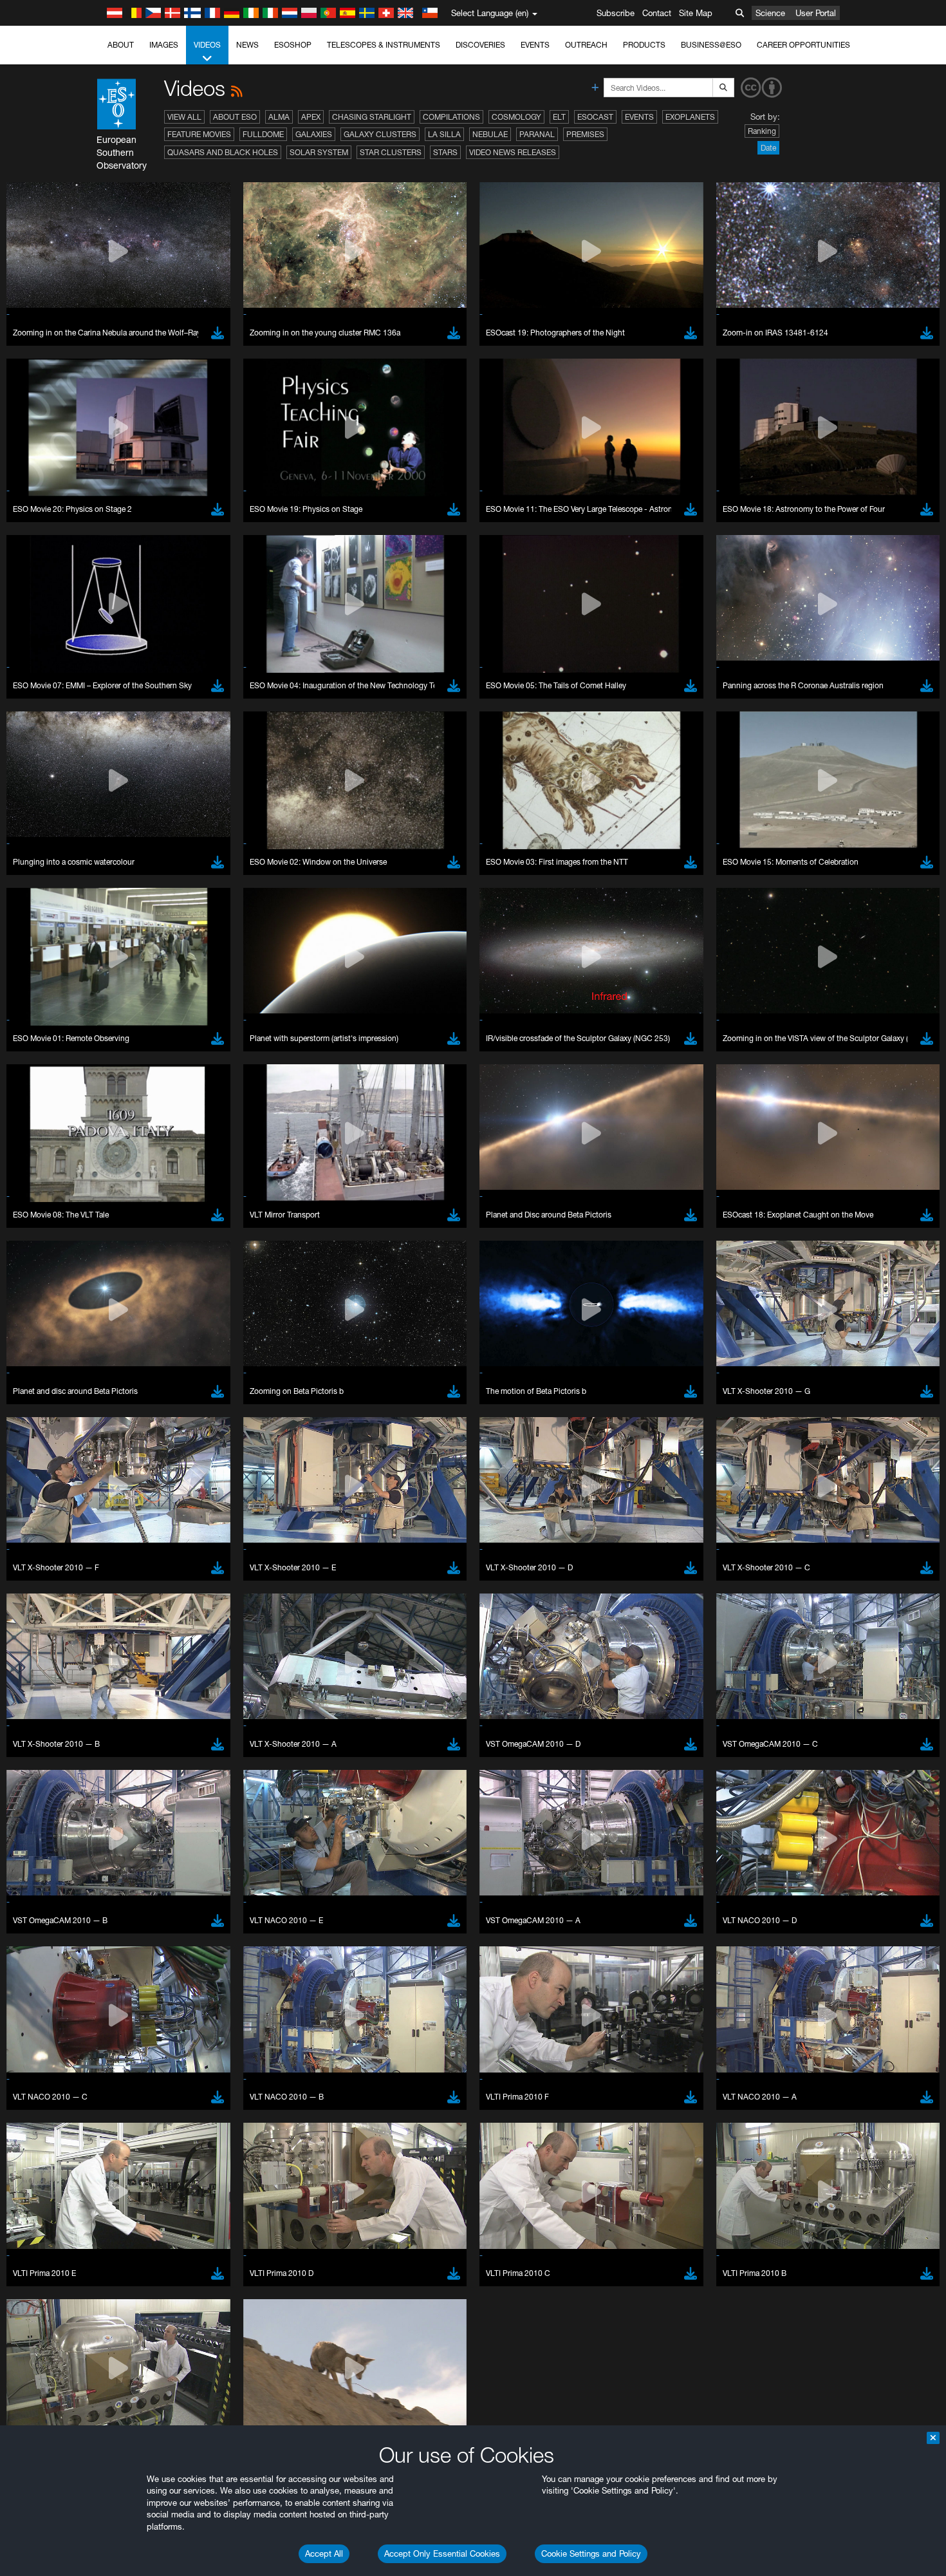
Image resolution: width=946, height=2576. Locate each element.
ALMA (279, 117)
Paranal (537, 134)
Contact (657, 13)
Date (768, 148)
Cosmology (516, 117)
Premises (585, 134)
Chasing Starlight (372, 117)
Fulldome (263, 134)
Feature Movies (199, 134)
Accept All (324, 2553)
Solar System (319, 152)
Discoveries (480, 45)
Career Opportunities (803, 45)
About (121, 45)
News (247, 45)
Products (644, 45)
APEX (311, 117)
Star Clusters (391, 152)
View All (184, 117)
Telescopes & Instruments (384, 45)
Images (164, 45)
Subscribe (616, 13)
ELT (559, 117)
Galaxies (314, 134)
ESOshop (293, 45)
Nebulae (490, 134)
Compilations (451, 117)
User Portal (816, 13)
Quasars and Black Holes (223, 152)
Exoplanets (690, 117)
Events (535, 45)
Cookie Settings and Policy (591, 2553)
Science (770, 13)
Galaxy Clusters (380, 134)
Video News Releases (513, 152)
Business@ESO (711, 45)
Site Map (696, 13)
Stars (445, 152)
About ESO (235, 117)
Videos (207, 45)
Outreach (586, 45)
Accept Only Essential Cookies (442, 2553)
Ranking (762, 131)
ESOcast (595, 117)
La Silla (444, 134)
